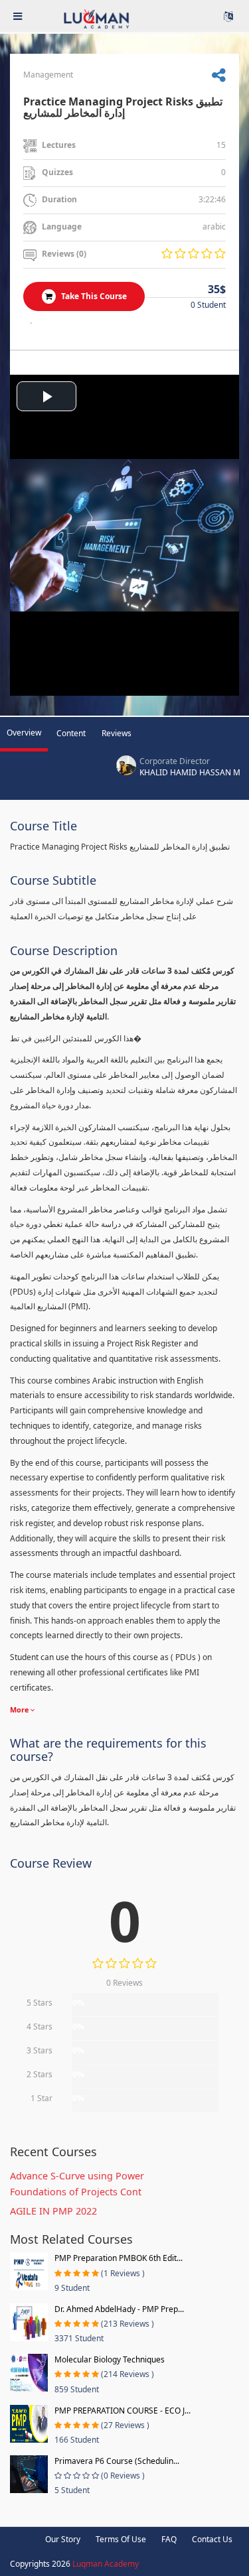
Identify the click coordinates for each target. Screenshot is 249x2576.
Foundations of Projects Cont (76, 2192)
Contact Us (212, 2539)
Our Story (63, 2539)
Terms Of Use (121, 2539)
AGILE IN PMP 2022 (53, 2211)
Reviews (117, 733)
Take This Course (93, 296)
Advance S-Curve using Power (77, 2176)
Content (71, 733)
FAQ (169, 2539)
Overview (24, 733)
